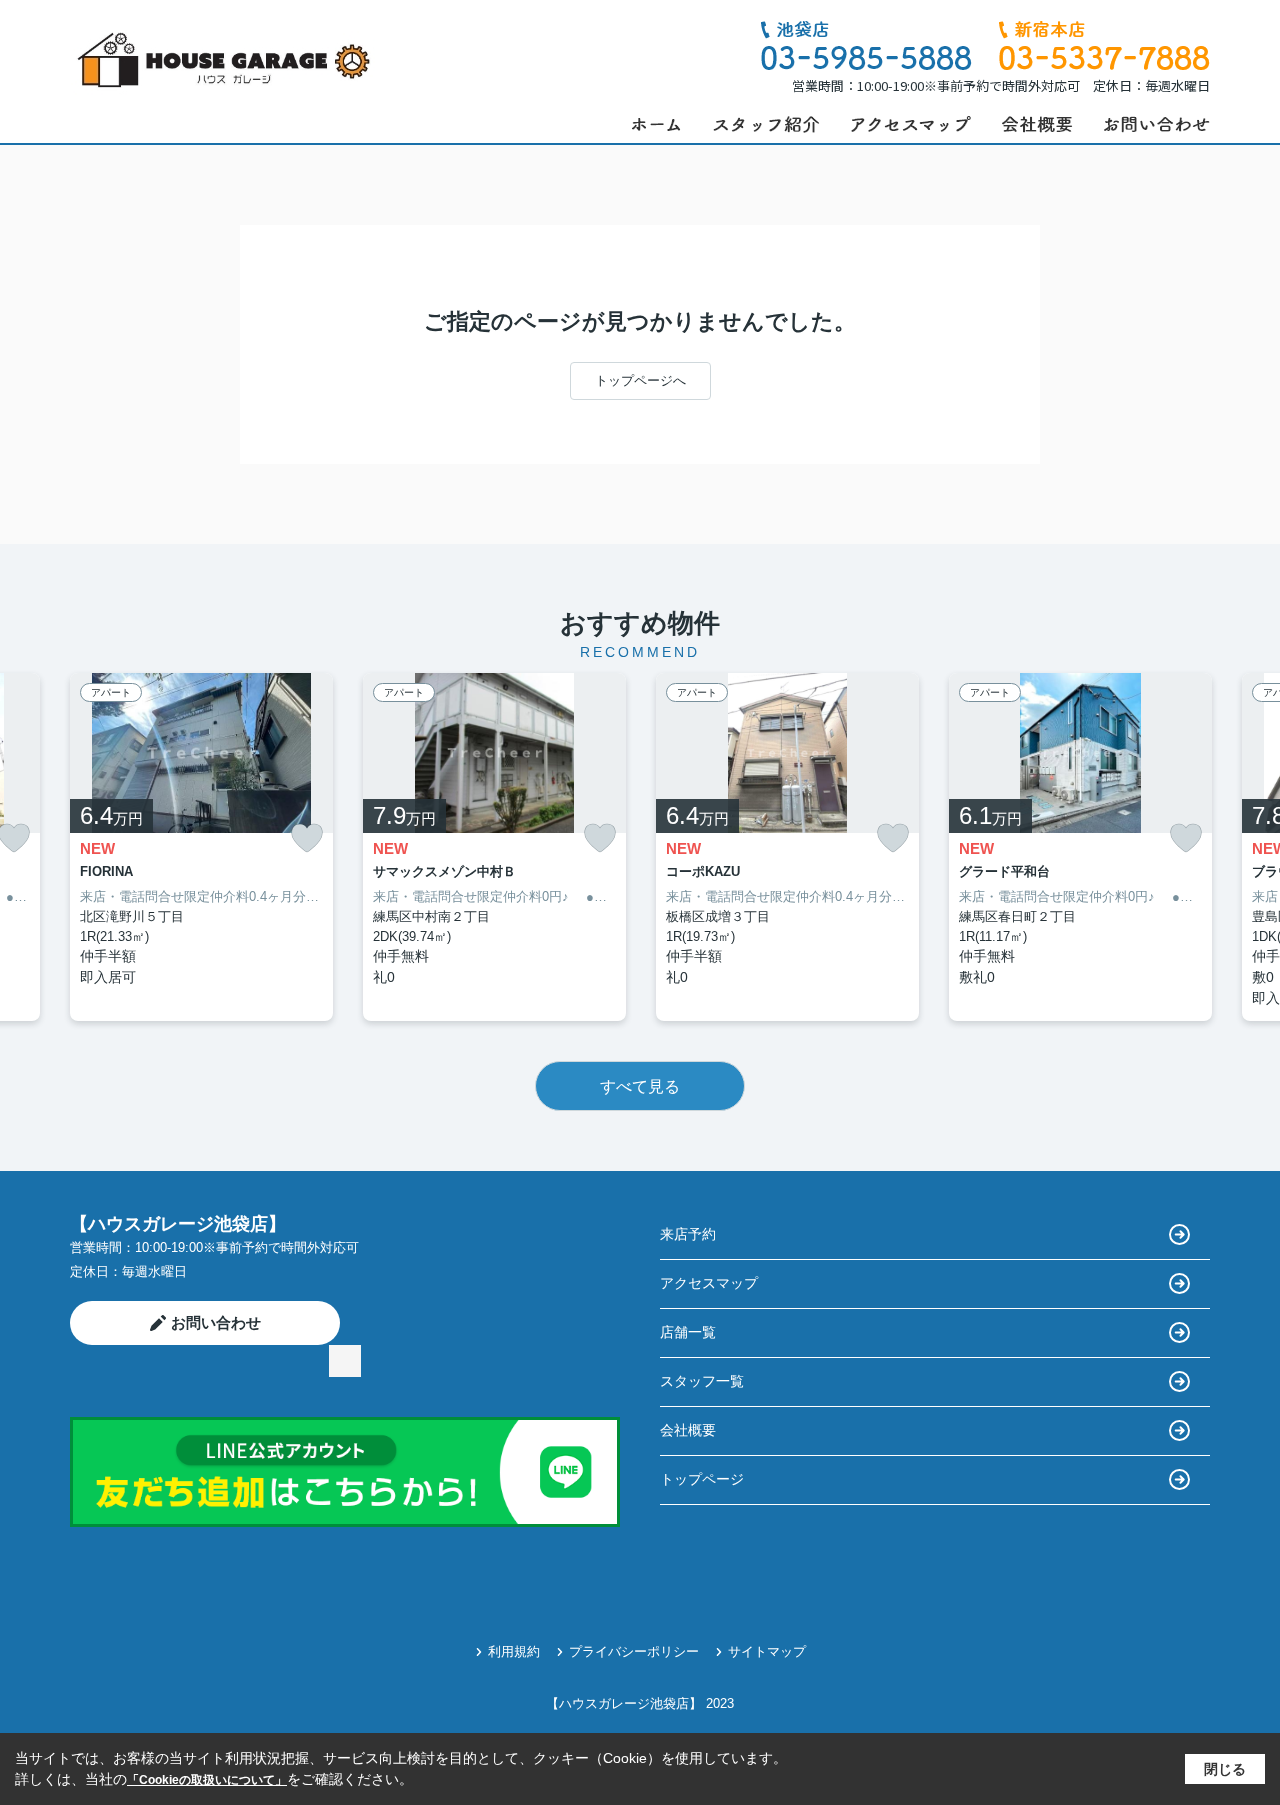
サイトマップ (767, 1651)
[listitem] (201, 847)
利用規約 (514, 1651)
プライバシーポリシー (634, 1651)
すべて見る (640, 1086)
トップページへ (640, 380)
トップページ (702, 1479)
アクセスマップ (709, 1283)
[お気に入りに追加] (307, 838)
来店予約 (688, 1234)
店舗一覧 (688, 1332)
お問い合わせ (216, 1322)
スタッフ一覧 (702, 1381)
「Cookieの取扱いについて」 (207, 1780)
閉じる (1225, 1769)
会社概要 (688, 1430)
